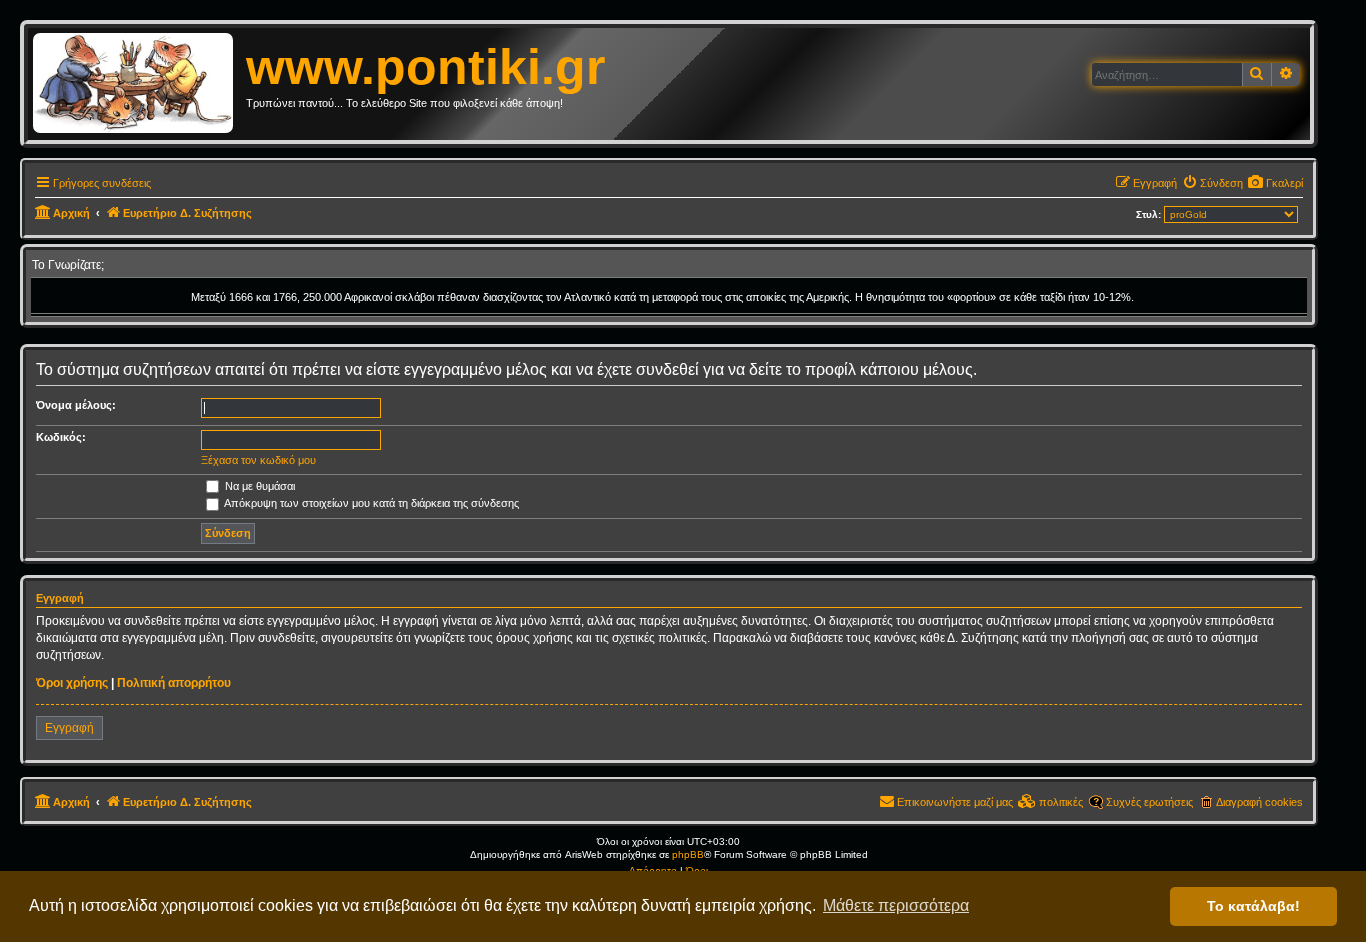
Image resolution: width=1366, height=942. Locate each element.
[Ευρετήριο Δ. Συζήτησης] (139, 84)
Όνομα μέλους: (76, 405)
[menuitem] (1275, 183)
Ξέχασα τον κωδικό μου (258, 460)
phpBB (688, 854)
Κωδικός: (61, 437)
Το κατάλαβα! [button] (1253, 906)
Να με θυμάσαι (258, 486)
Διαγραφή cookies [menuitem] (1259, 802)
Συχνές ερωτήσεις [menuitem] (1149, 802)
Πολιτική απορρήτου (174, 683)
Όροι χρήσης (72, 683)
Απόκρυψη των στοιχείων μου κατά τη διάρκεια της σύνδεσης (370, 503)
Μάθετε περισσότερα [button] (896, 905)
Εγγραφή (69, 728)
